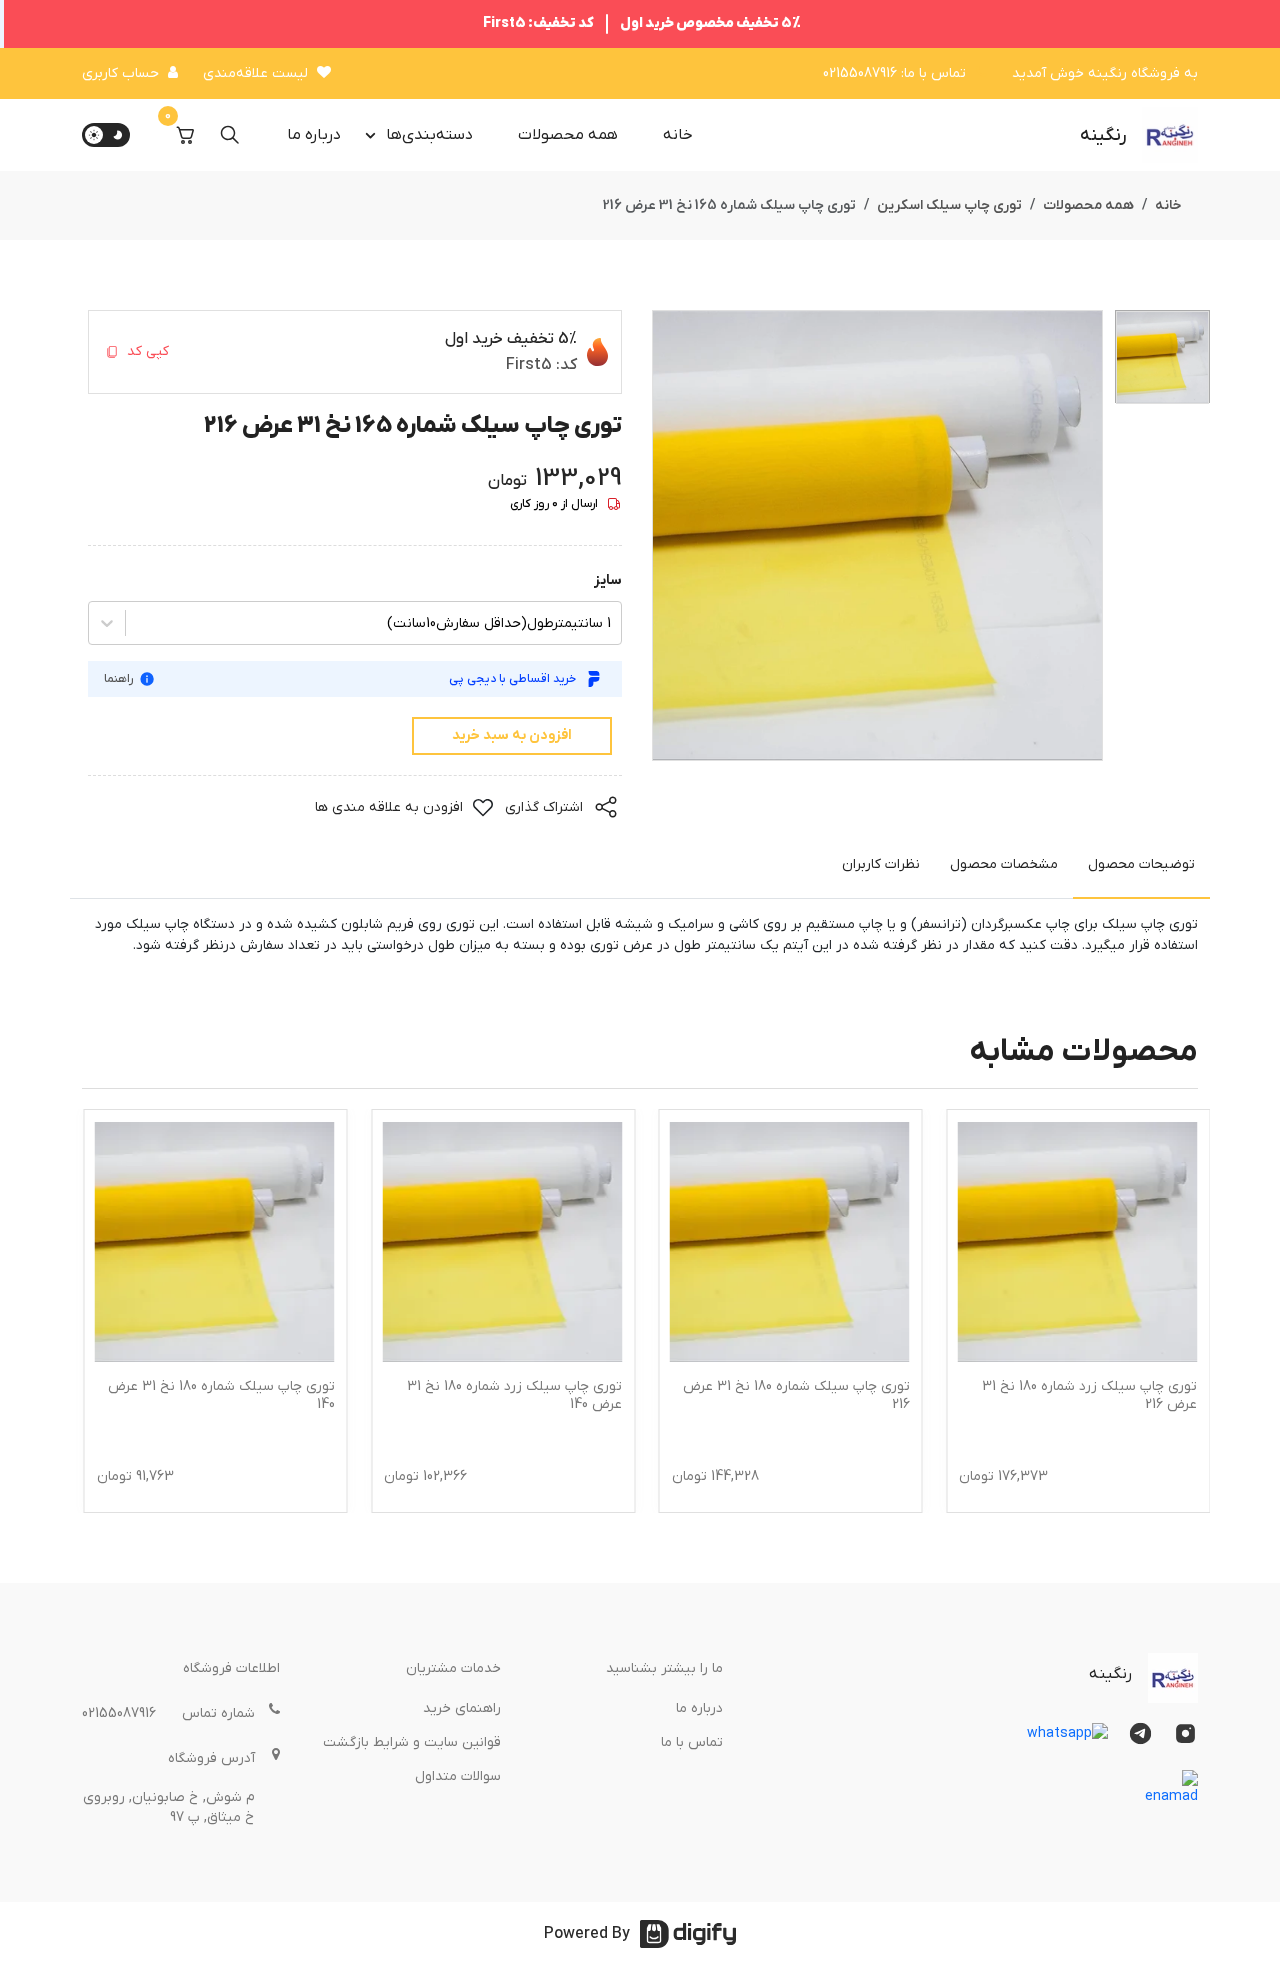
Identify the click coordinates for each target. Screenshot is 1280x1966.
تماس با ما (692, 1742)
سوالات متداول (458, 1776)
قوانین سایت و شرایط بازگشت (412, 1742)
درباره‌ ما (314, 135)
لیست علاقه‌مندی (255, 73)
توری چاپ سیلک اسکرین (949, 205)
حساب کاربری (120, 73)
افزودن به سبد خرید (512, 735)
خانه (678, 135)
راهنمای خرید (462, 1708)
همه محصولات (568, 135)
